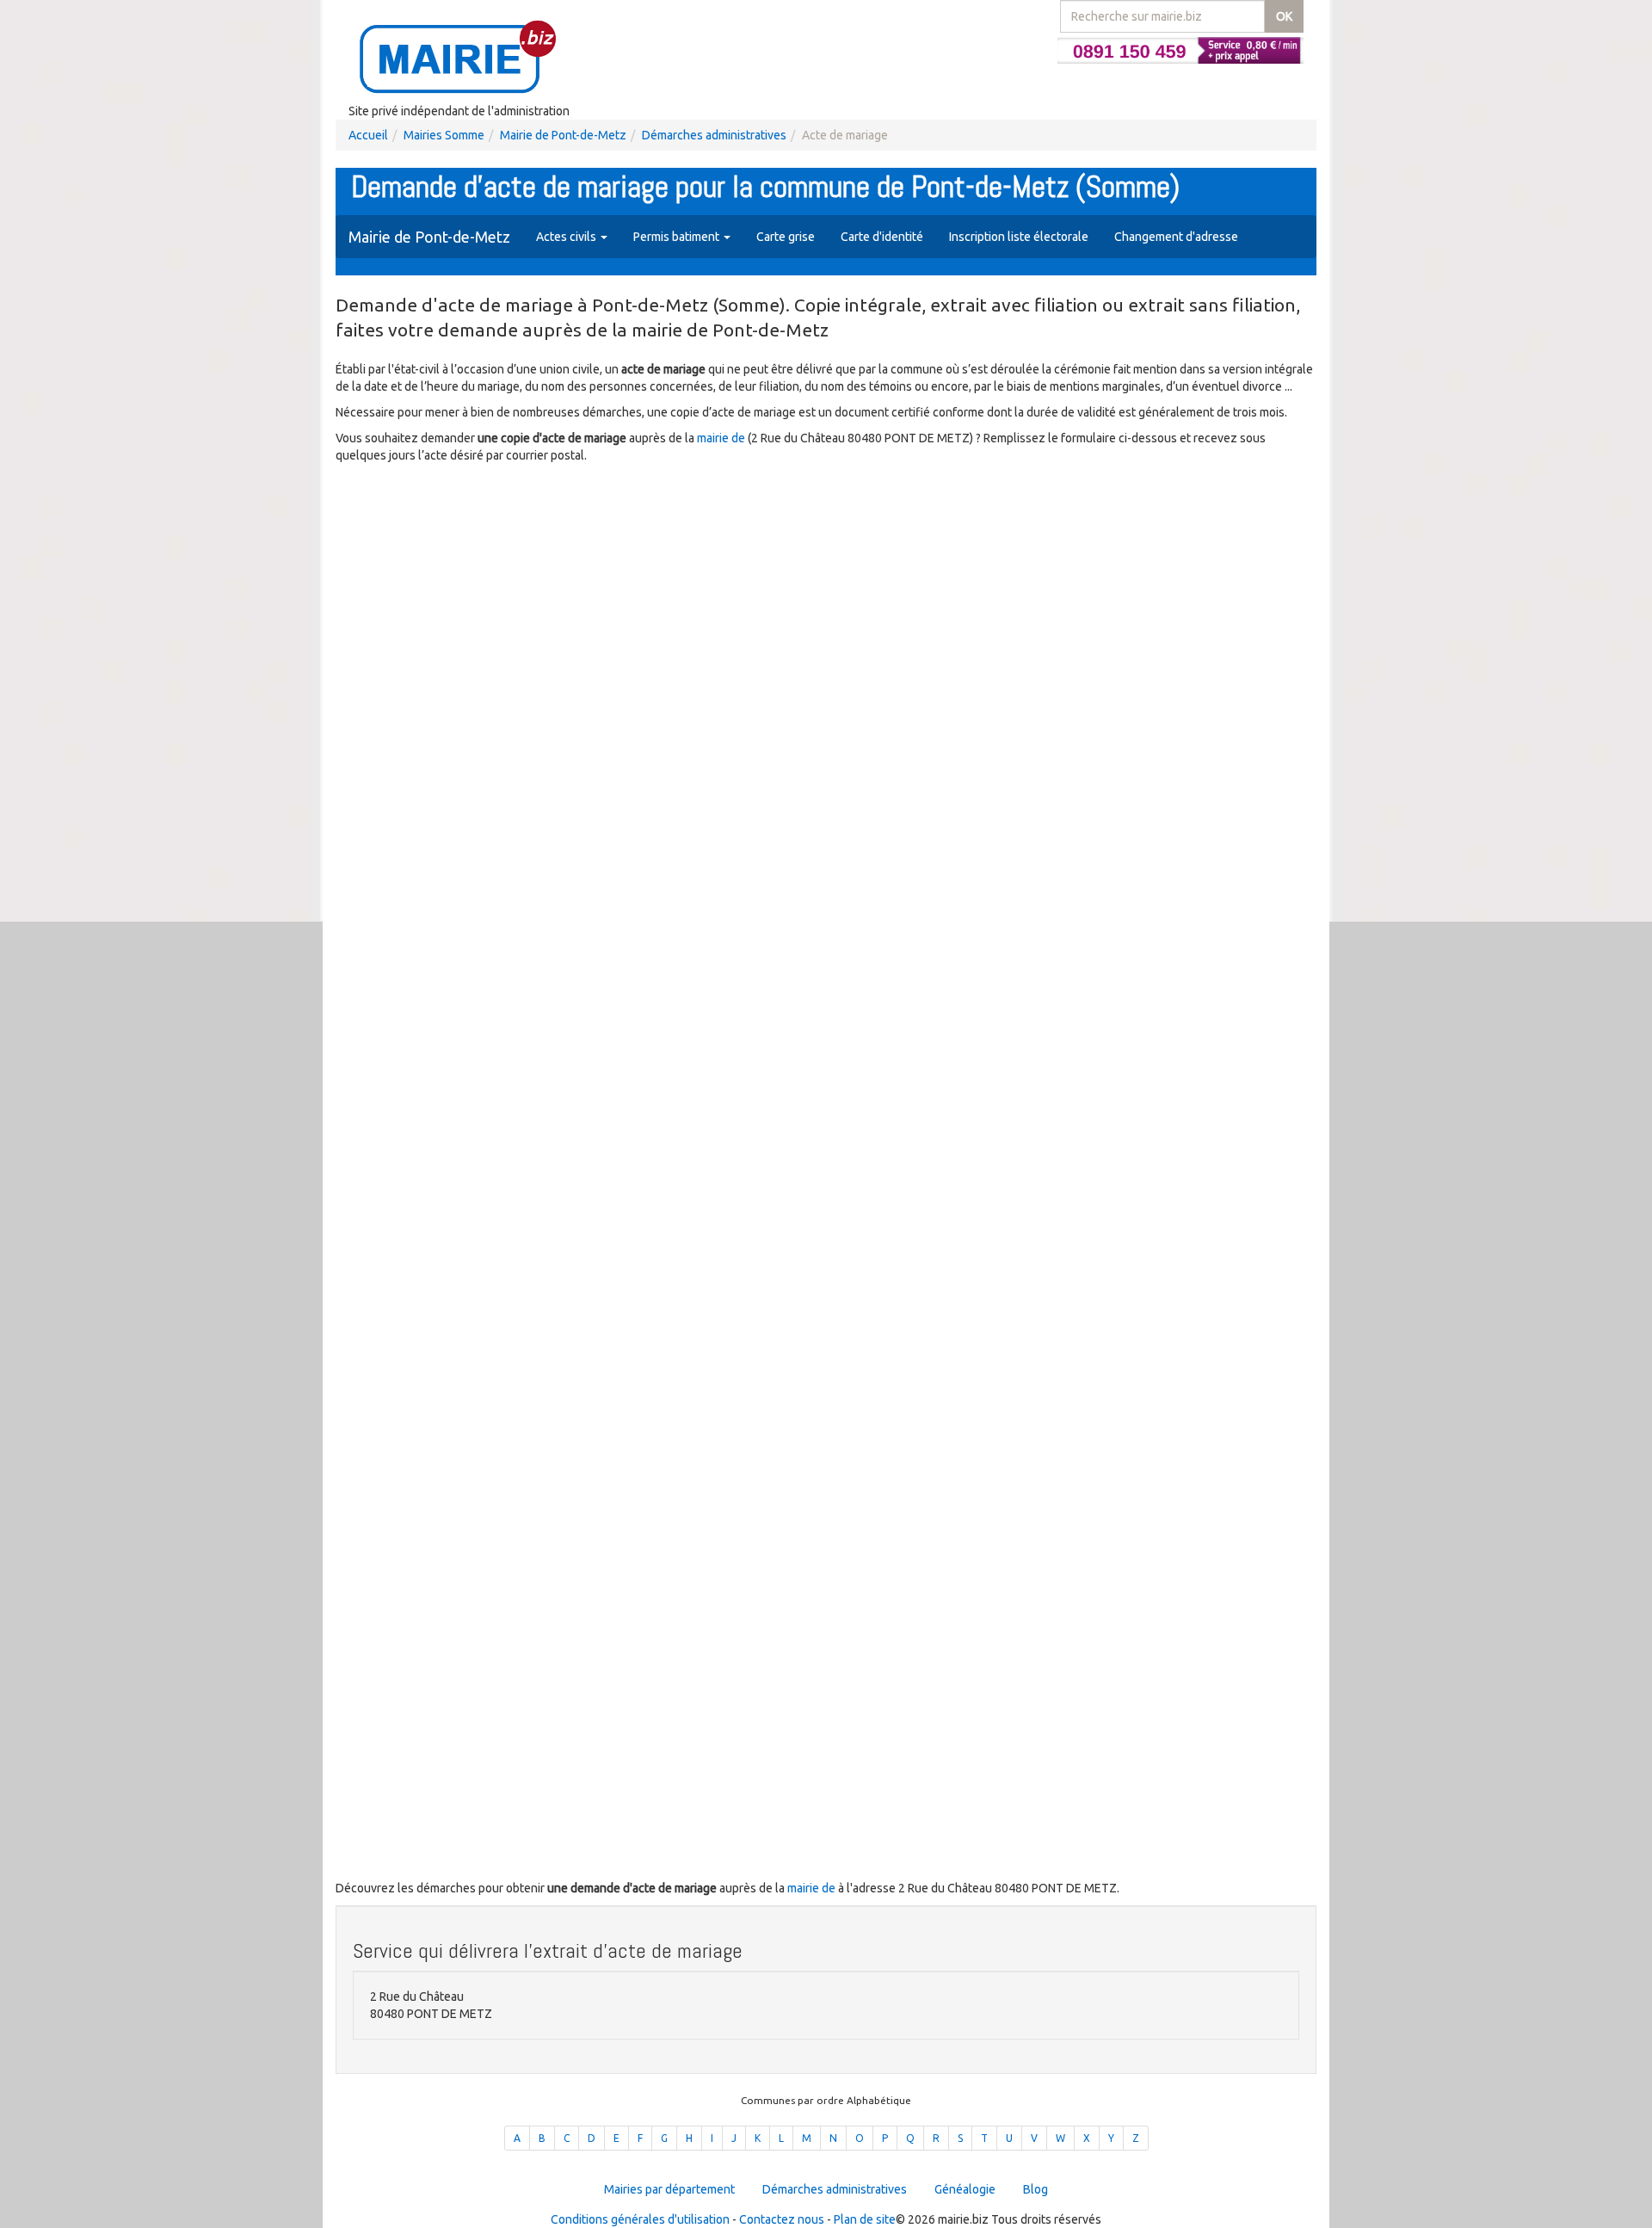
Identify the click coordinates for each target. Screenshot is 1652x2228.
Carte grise (786, 237)
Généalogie (965, 2189)
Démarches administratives (714, 135)
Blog (1036, 2189)
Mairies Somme (444, 135)
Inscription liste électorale (1019, 237)
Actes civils (567, 237)
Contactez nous (782, 2219)
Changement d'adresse (1176, 237)
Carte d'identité (882, 237)
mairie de (722, 438)
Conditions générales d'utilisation (640, 2219)
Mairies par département (669, 2189)
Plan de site (865, 2219)
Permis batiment (678, 237)
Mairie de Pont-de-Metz (563, 135)
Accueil (368, 135)
